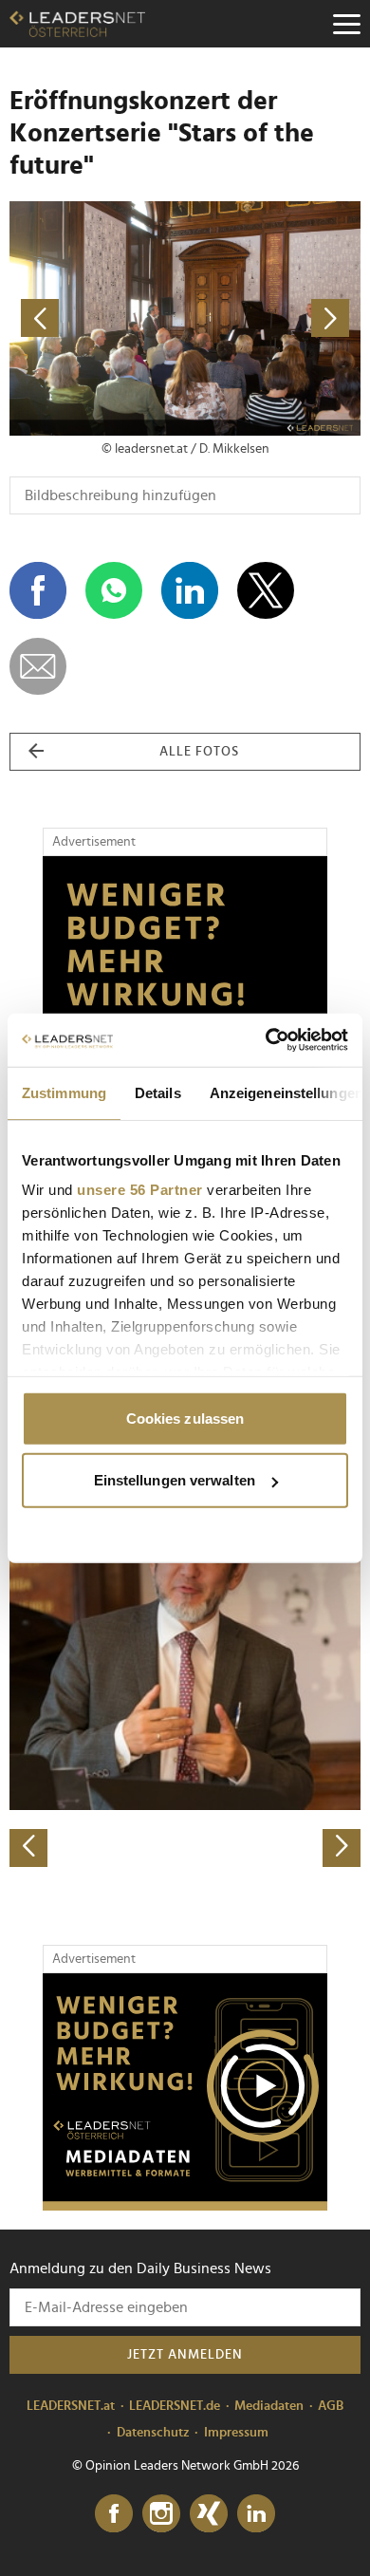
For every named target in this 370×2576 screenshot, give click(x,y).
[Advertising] (185, 2092)
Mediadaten (269, 2406)
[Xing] (209, 2514)
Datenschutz (153, 2433)
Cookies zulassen (185, 1418)
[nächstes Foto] (273, 318)
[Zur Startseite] (77, 24)
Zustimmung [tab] (64, 1092)
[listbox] (185, 1695)
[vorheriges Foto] (97, 318)
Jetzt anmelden (185, 2355)
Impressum (236, 2433)
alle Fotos (199, 752)
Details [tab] (158, 1092)
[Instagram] (161, 2514)
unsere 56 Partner (140, 1190)
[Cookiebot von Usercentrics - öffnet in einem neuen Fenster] (266, 1040)
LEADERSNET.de (175, 2406)
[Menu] (346, 24)
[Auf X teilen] (266, 590)
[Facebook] (114, 2514)
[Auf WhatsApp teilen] (114, 590)
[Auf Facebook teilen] (38, 590)
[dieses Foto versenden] (38, 666)
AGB (331, 2406)
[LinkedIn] (256, 2514)
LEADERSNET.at (71, 2406)
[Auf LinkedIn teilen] (190, 590)
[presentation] (28, 1848)
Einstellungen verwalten (175, 1480)
